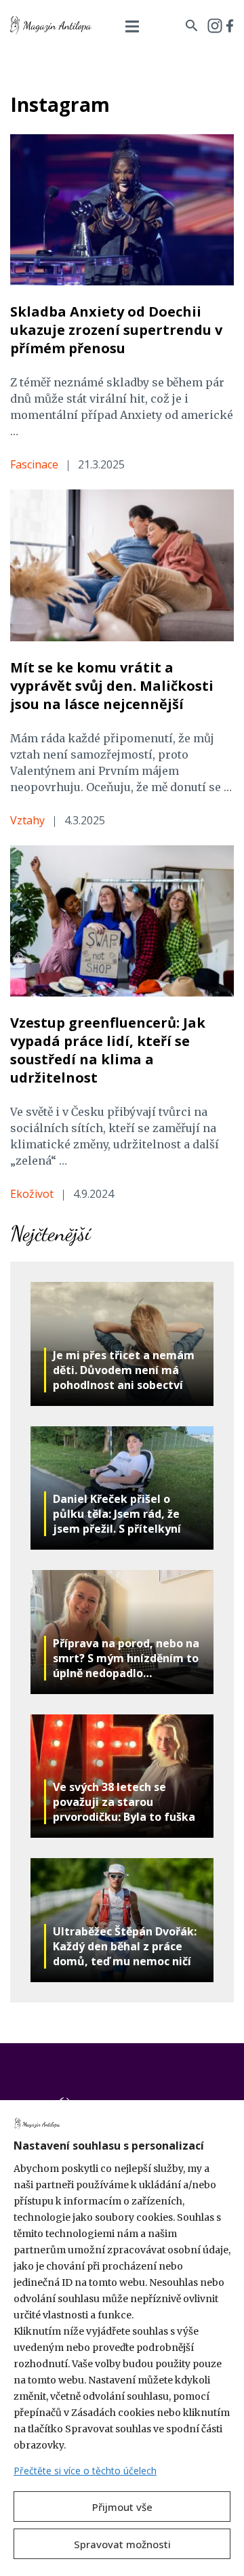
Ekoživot (32, 1194)
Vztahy (27, 820)
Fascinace (34, 464)
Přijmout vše (122, 2507)
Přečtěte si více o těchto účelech (85, 2471)
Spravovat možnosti (122, 2544)
